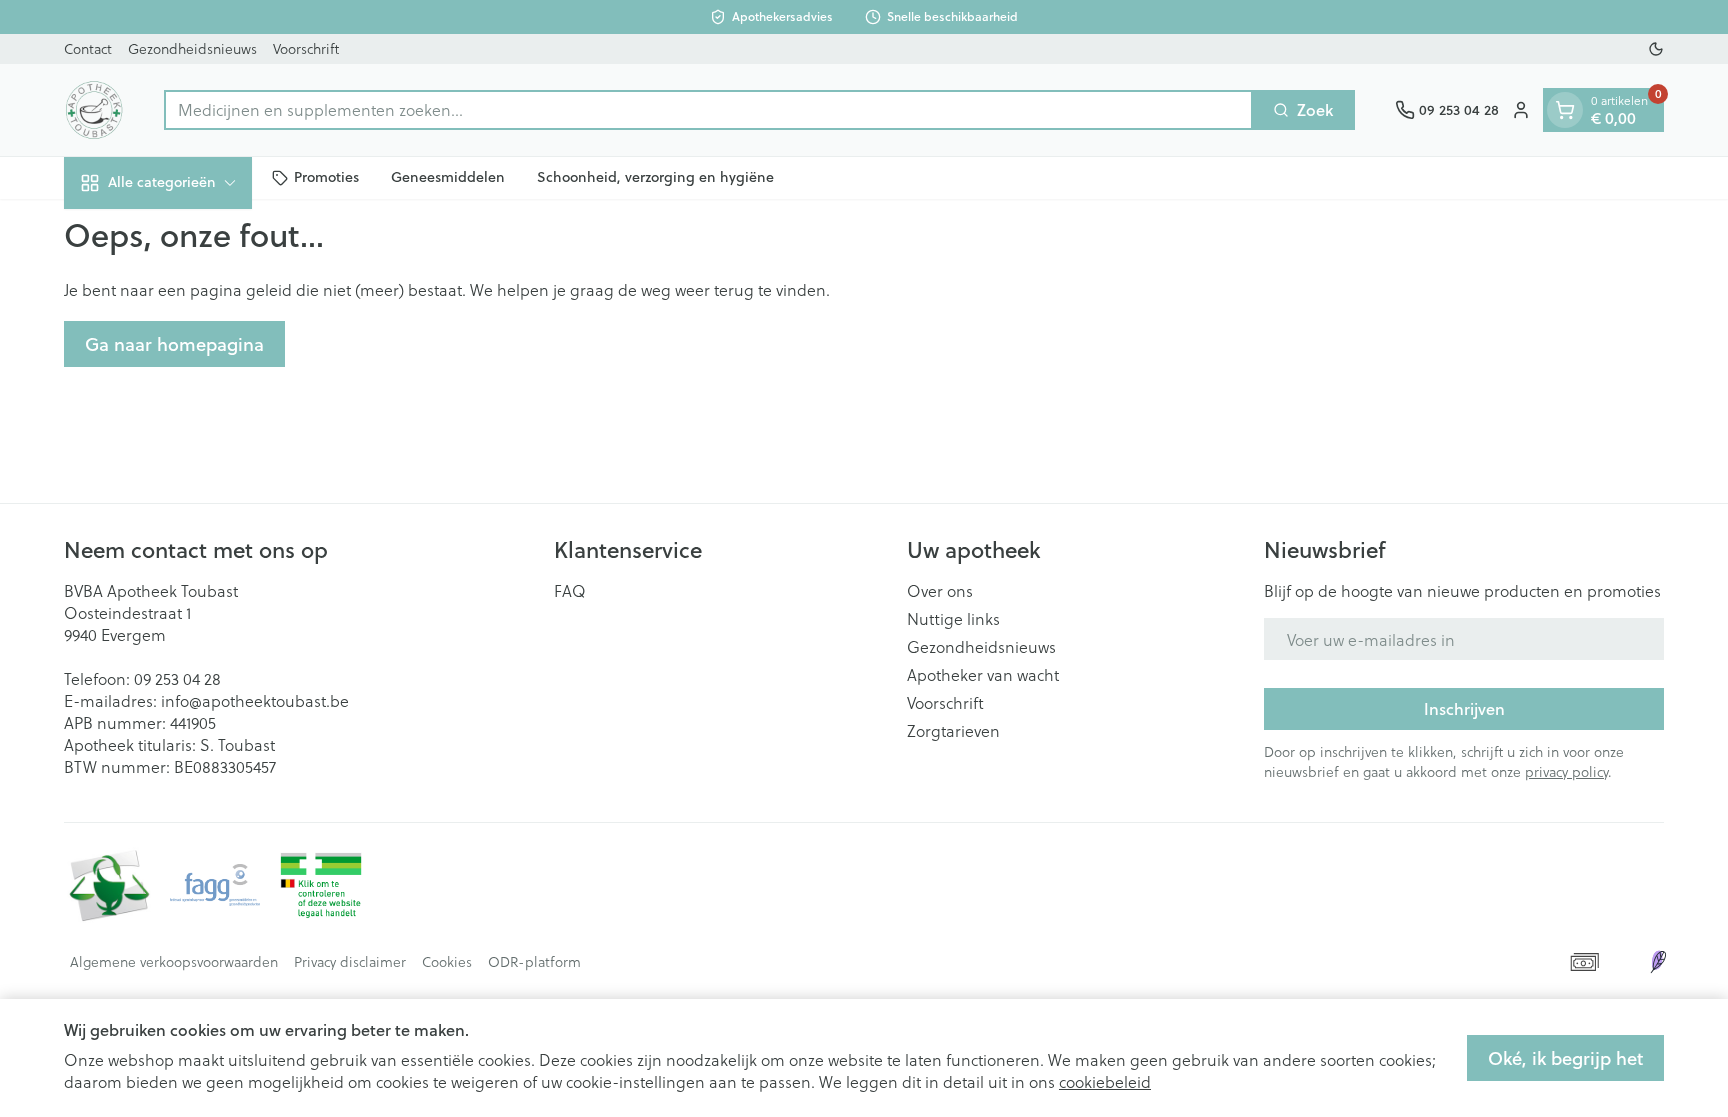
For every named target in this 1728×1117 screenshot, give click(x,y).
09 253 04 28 (177, 678)
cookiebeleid (1105, 1081)
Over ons (940, 591)
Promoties (326, 177)
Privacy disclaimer (350, 962)
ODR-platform (534, 962)
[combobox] (708, 110)
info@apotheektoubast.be (255, 700)
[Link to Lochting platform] (1658, 962)
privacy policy (1566, 771)
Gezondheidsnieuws (192, 48)
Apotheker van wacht (983, 675)
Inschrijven (1464, 708)
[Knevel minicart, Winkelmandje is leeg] (1565, 110)
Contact (88, 48)
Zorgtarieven (953, 731)
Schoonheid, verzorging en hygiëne (655, 177)
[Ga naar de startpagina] (94, 110)
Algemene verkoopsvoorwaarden (174, 962)
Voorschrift (306, 48)
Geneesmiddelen (448, 177)
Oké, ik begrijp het (1565, 1058)
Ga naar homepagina (174, 344)
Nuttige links (953, 619)
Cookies (447, 962)
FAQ (570, 591)
